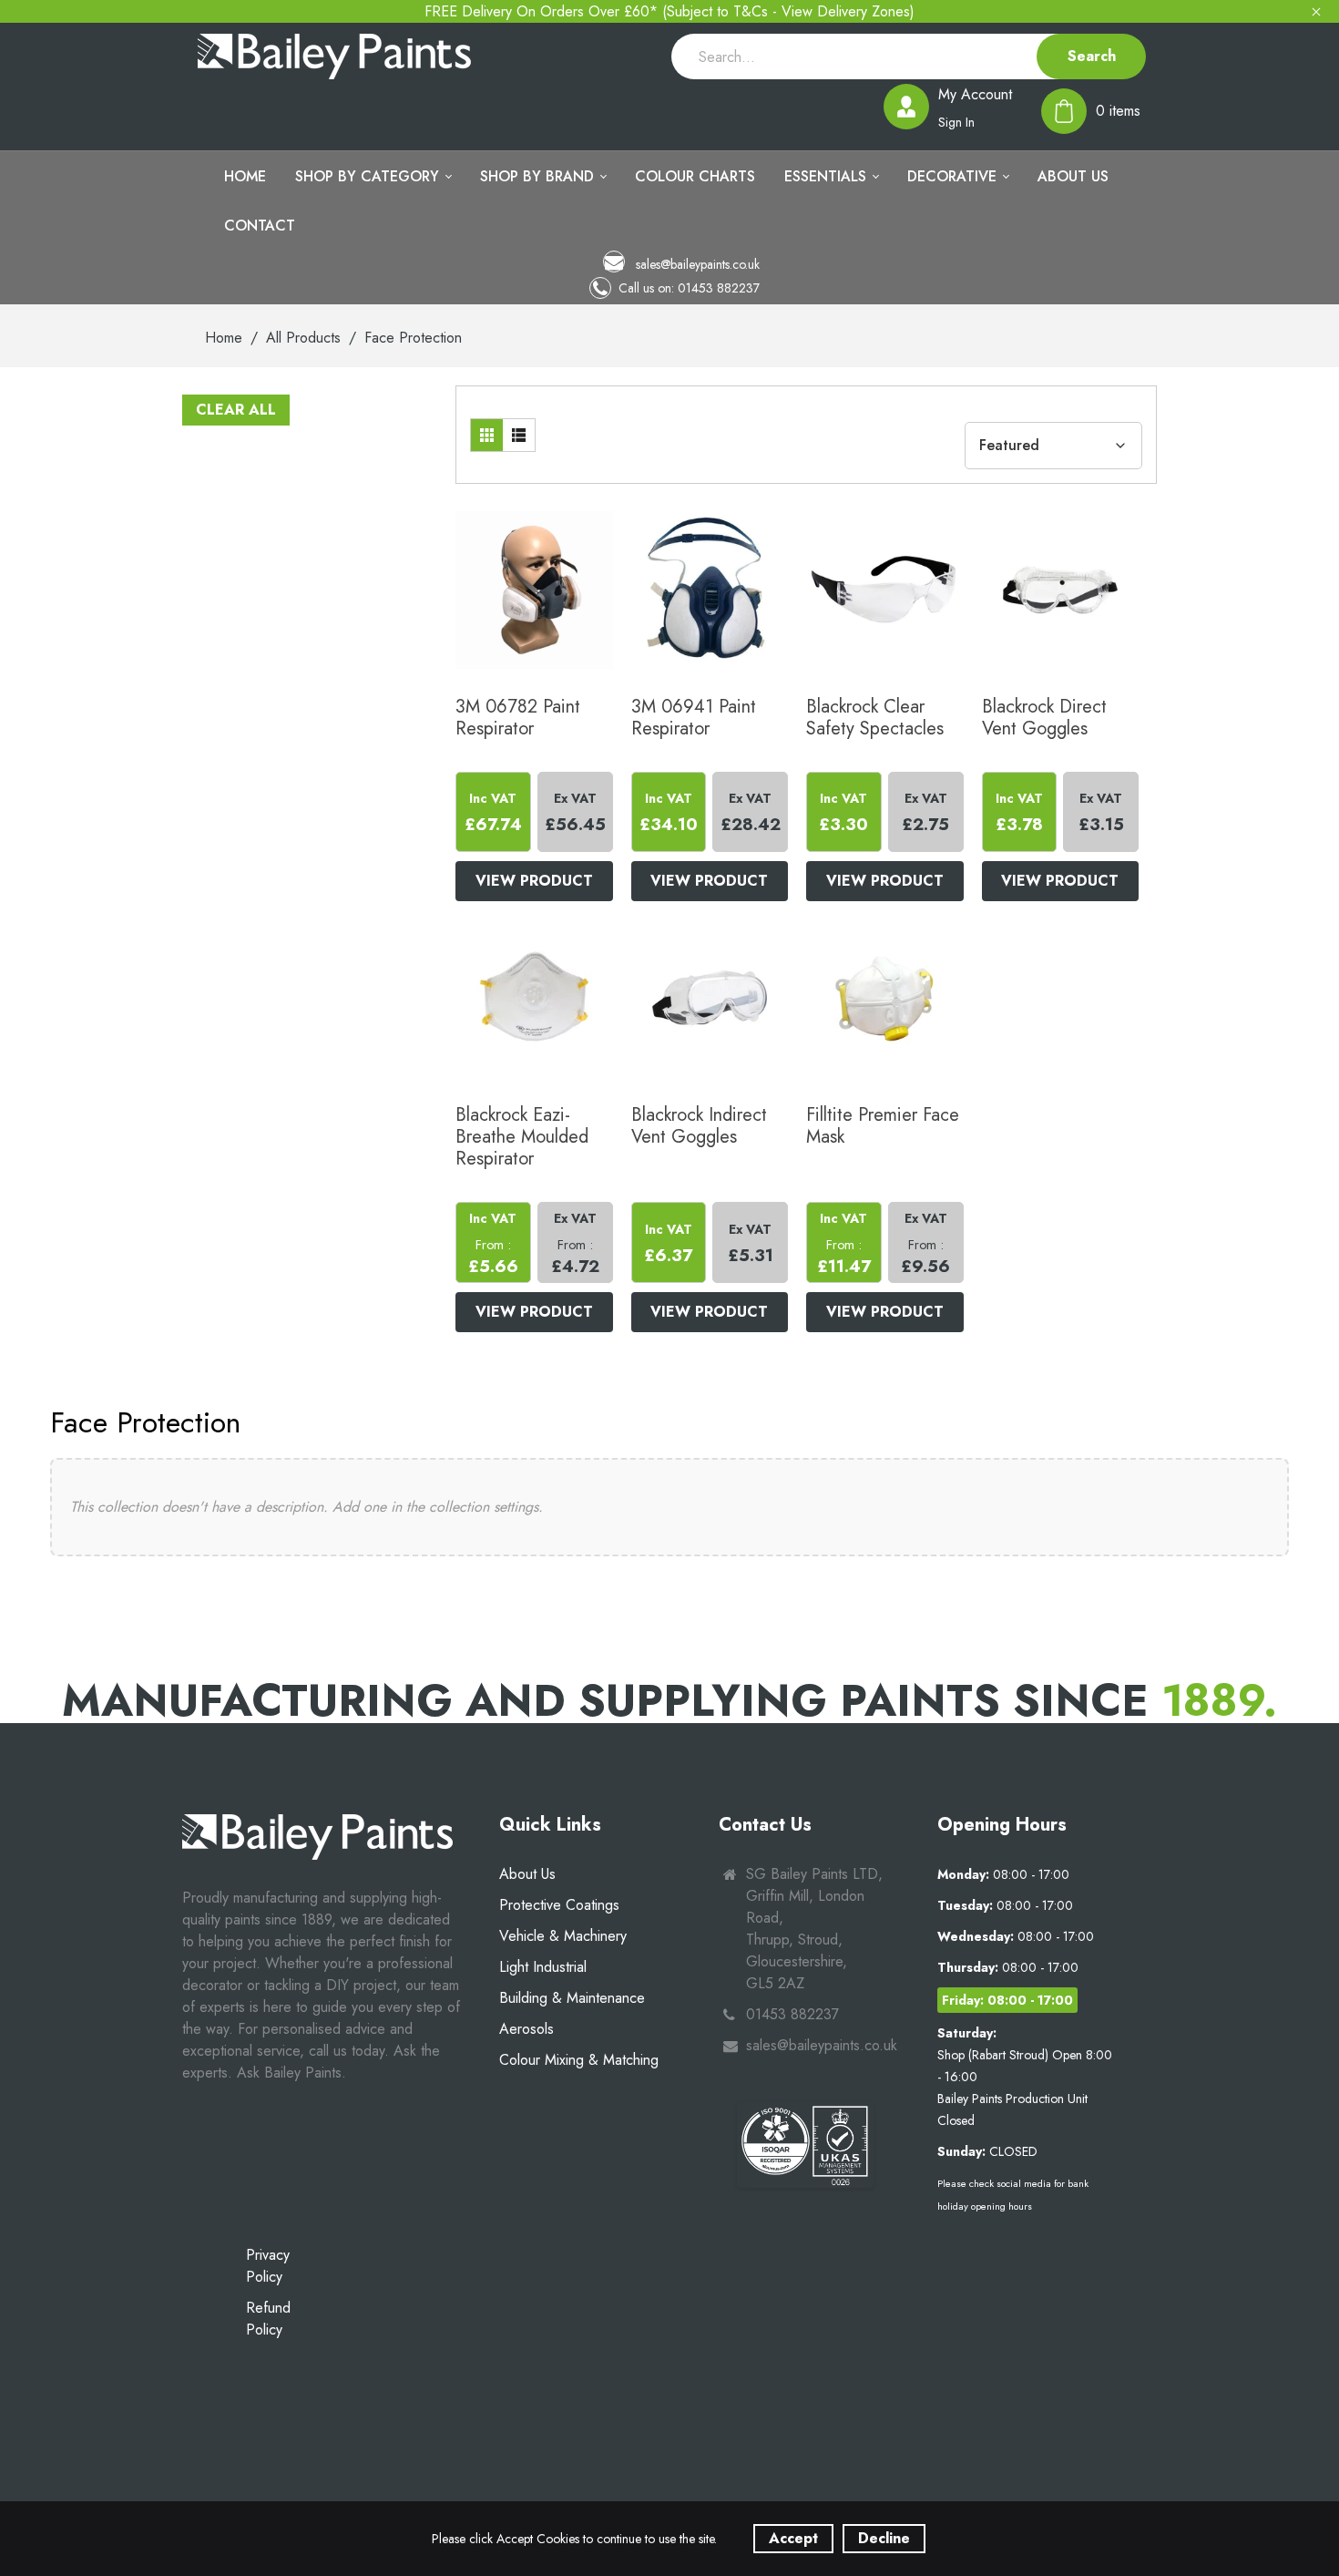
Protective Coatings (559, 1905)
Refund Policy (268, 2319)
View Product (534, 881)
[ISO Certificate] (805, 2145)
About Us (527, 1874)
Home (224, 338)
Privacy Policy (268, 2266)
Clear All (236, 410)
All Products (303, 338)
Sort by (989, 411)
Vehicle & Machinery (563, 1936)
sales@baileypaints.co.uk (696, 264)
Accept (793, 2538)
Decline (884, 2538)
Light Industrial (543, 1967)
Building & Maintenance (572, 1998)
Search (1092, 56)
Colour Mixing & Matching (579, 2060)
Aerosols (526, 2029)
